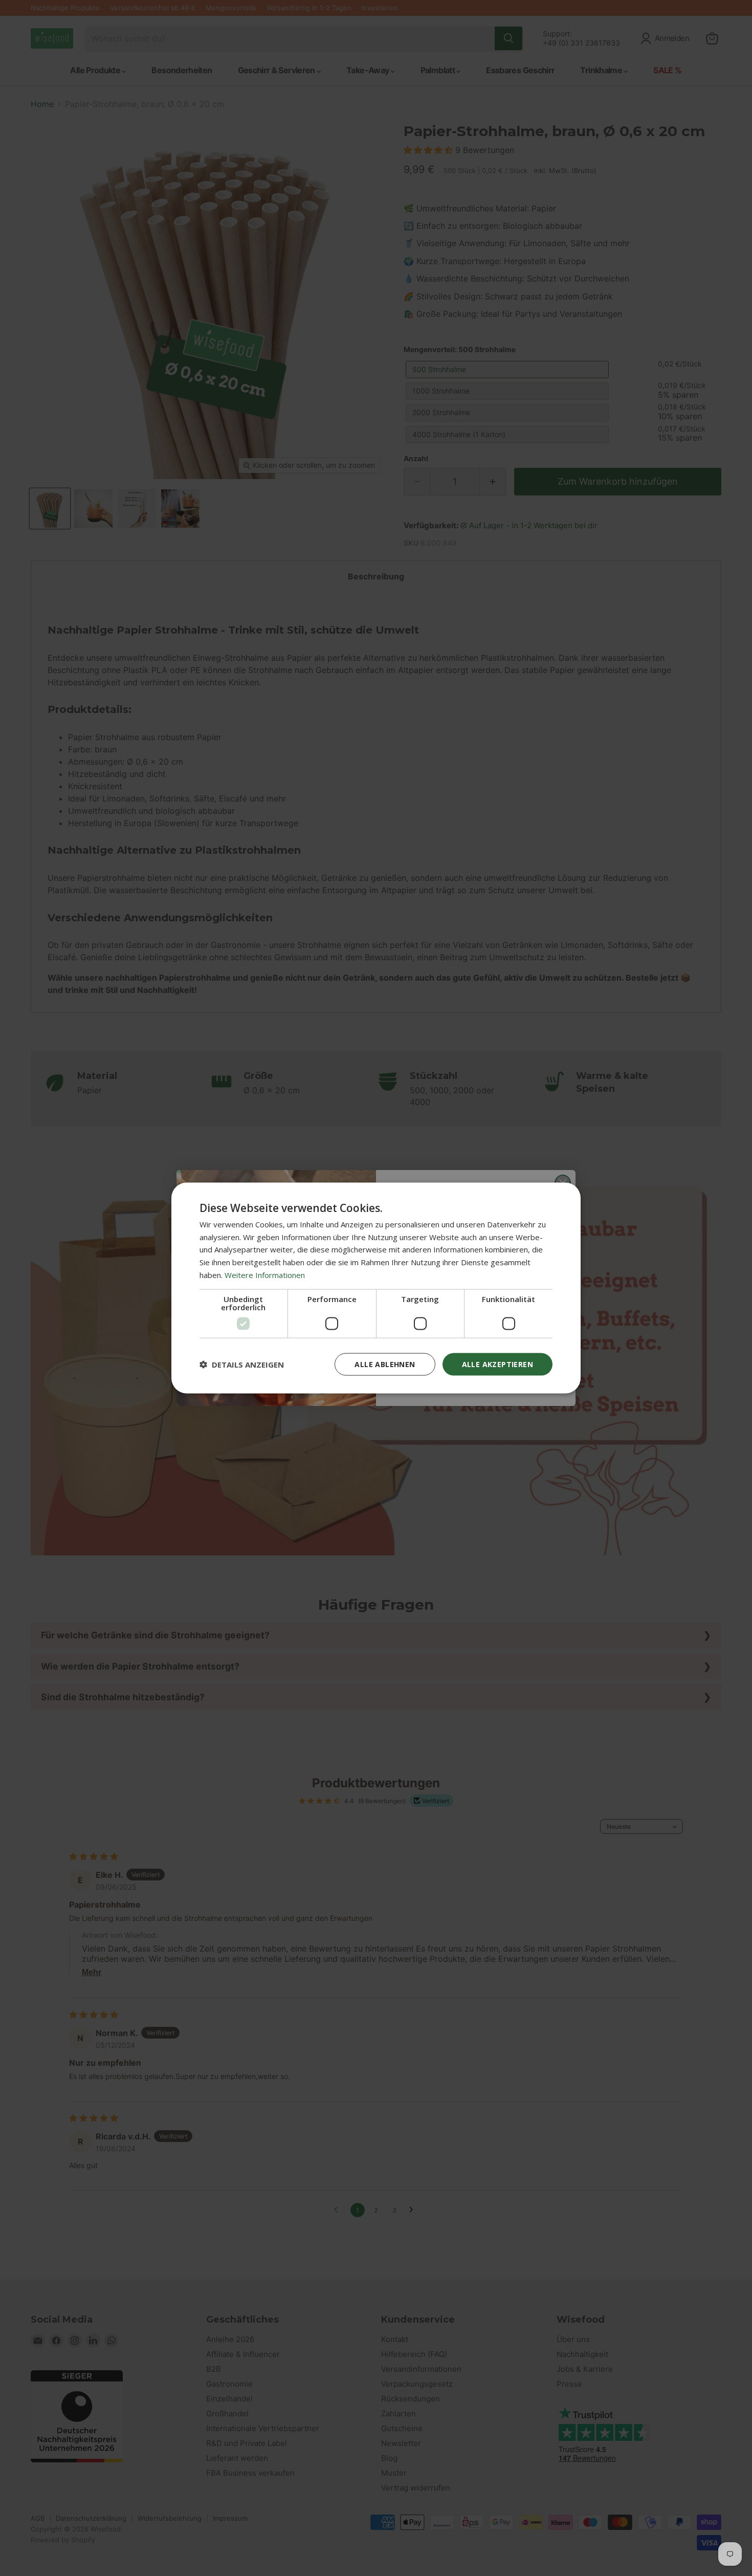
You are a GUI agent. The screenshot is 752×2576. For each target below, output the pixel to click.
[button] (242, 1365)
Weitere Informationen (265, 1274)
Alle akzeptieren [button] (497, 1364)
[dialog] (376, 1288)
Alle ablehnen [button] (385, 1364)
